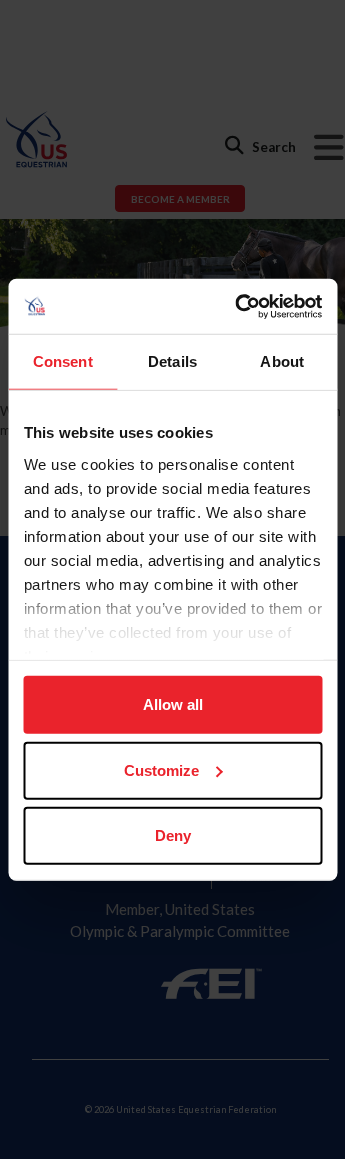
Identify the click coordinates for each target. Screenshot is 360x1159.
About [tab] (282, 361)
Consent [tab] (63, 361)
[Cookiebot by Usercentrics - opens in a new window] (241, 306)
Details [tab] (172, 361)
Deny (173, 835)
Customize (161, 769)
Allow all (173, 704)
